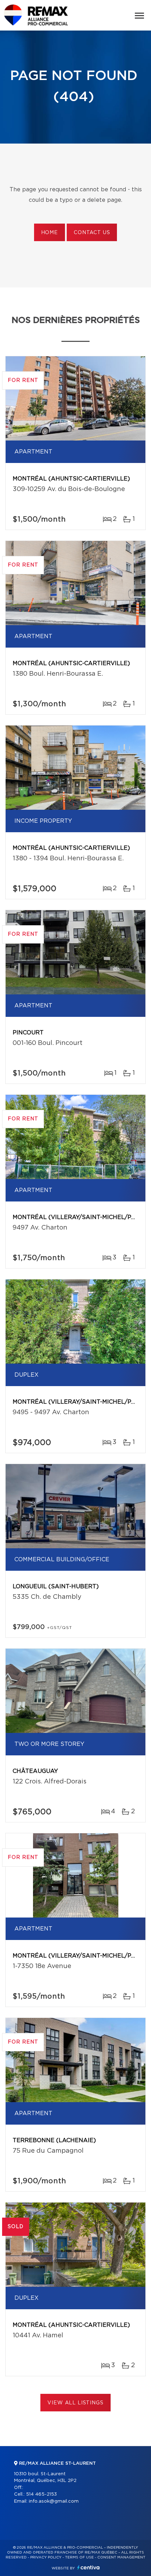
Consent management (121, 2557)
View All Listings (75, 2403)
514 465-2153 (41, 2494)
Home (50, 233)
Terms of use (79, 2557)
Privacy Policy (46, 2557)
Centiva (88, 2567)
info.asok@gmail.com (54, 2501)
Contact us (92, 233)
